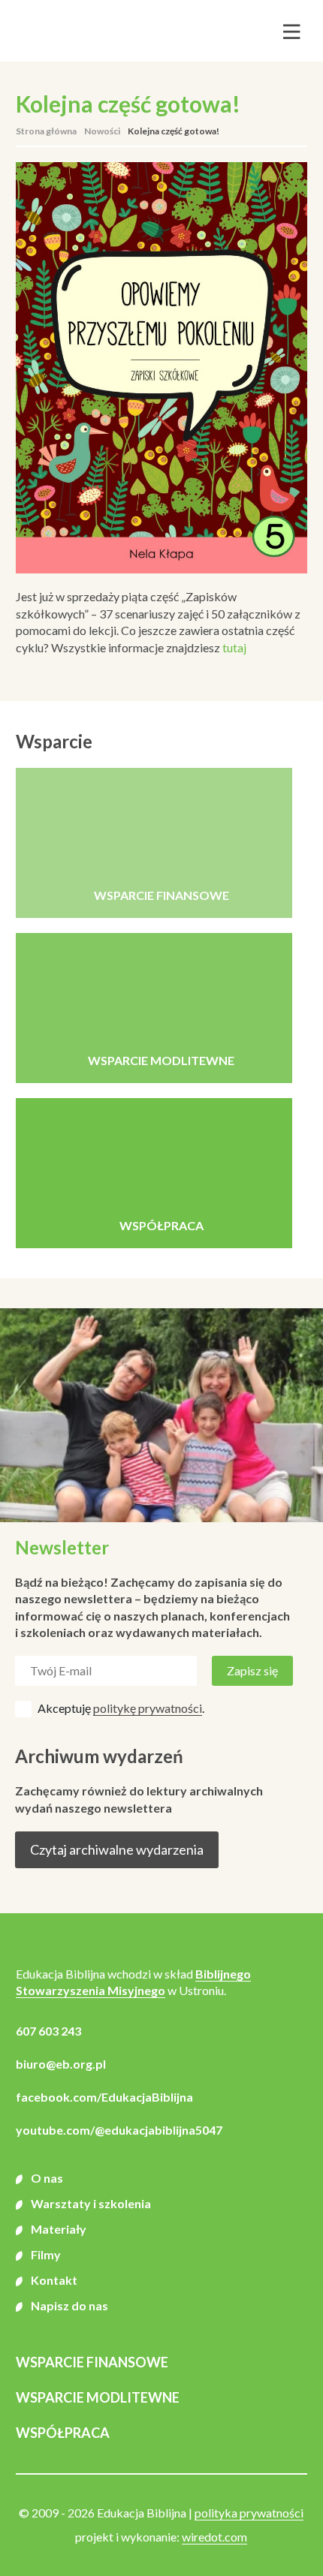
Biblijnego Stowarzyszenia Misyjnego (133, 1982)
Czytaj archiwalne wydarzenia (117, 1849)
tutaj (234, 647)
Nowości (102, 131)
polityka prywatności (249, 2513)
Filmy (46, 2254)
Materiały (59, 2229)
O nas (47, 2178)
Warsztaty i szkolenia (91, 2203)
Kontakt (54, 2280)
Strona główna (46, 131)
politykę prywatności (148, 1708)
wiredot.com (214, 2537)
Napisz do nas (69, 2305)
